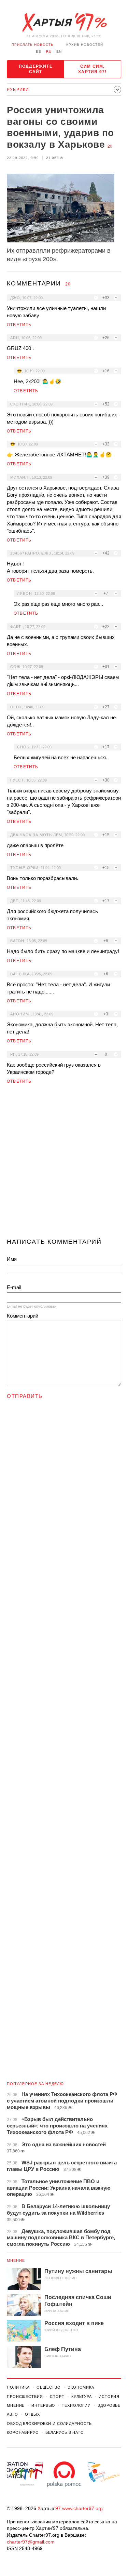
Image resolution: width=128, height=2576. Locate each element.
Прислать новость (33, 45)
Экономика (81, 2387)
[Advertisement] (64, 1164)
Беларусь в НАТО (65, 2432)
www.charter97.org (82, 2508)
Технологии (76, 2405)
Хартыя (64, 23)
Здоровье (109, 2405)
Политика (18, 2387)
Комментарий (23, 1316)
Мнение (16, 2260)
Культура (82, 2397)
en (59, 51)
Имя (12, 1259)
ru (49, 51)
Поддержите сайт (36, 69)
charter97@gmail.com (31, 2542)
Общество (49, 2387)
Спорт (57, 2397)
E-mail (14, 1287)
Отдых (32, 2414)
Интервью (43, 2405)
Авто (12, 2414)
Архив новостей (84, 45)
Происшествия (25, 2397)
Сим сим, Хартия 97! (92, 69)
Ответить (19, 325)
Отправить (25, 1396)
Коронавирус (23, 2432)
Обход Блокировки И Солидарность (49, 2424)
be (39, 51)
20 (110, 146)
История (109, 2397)
